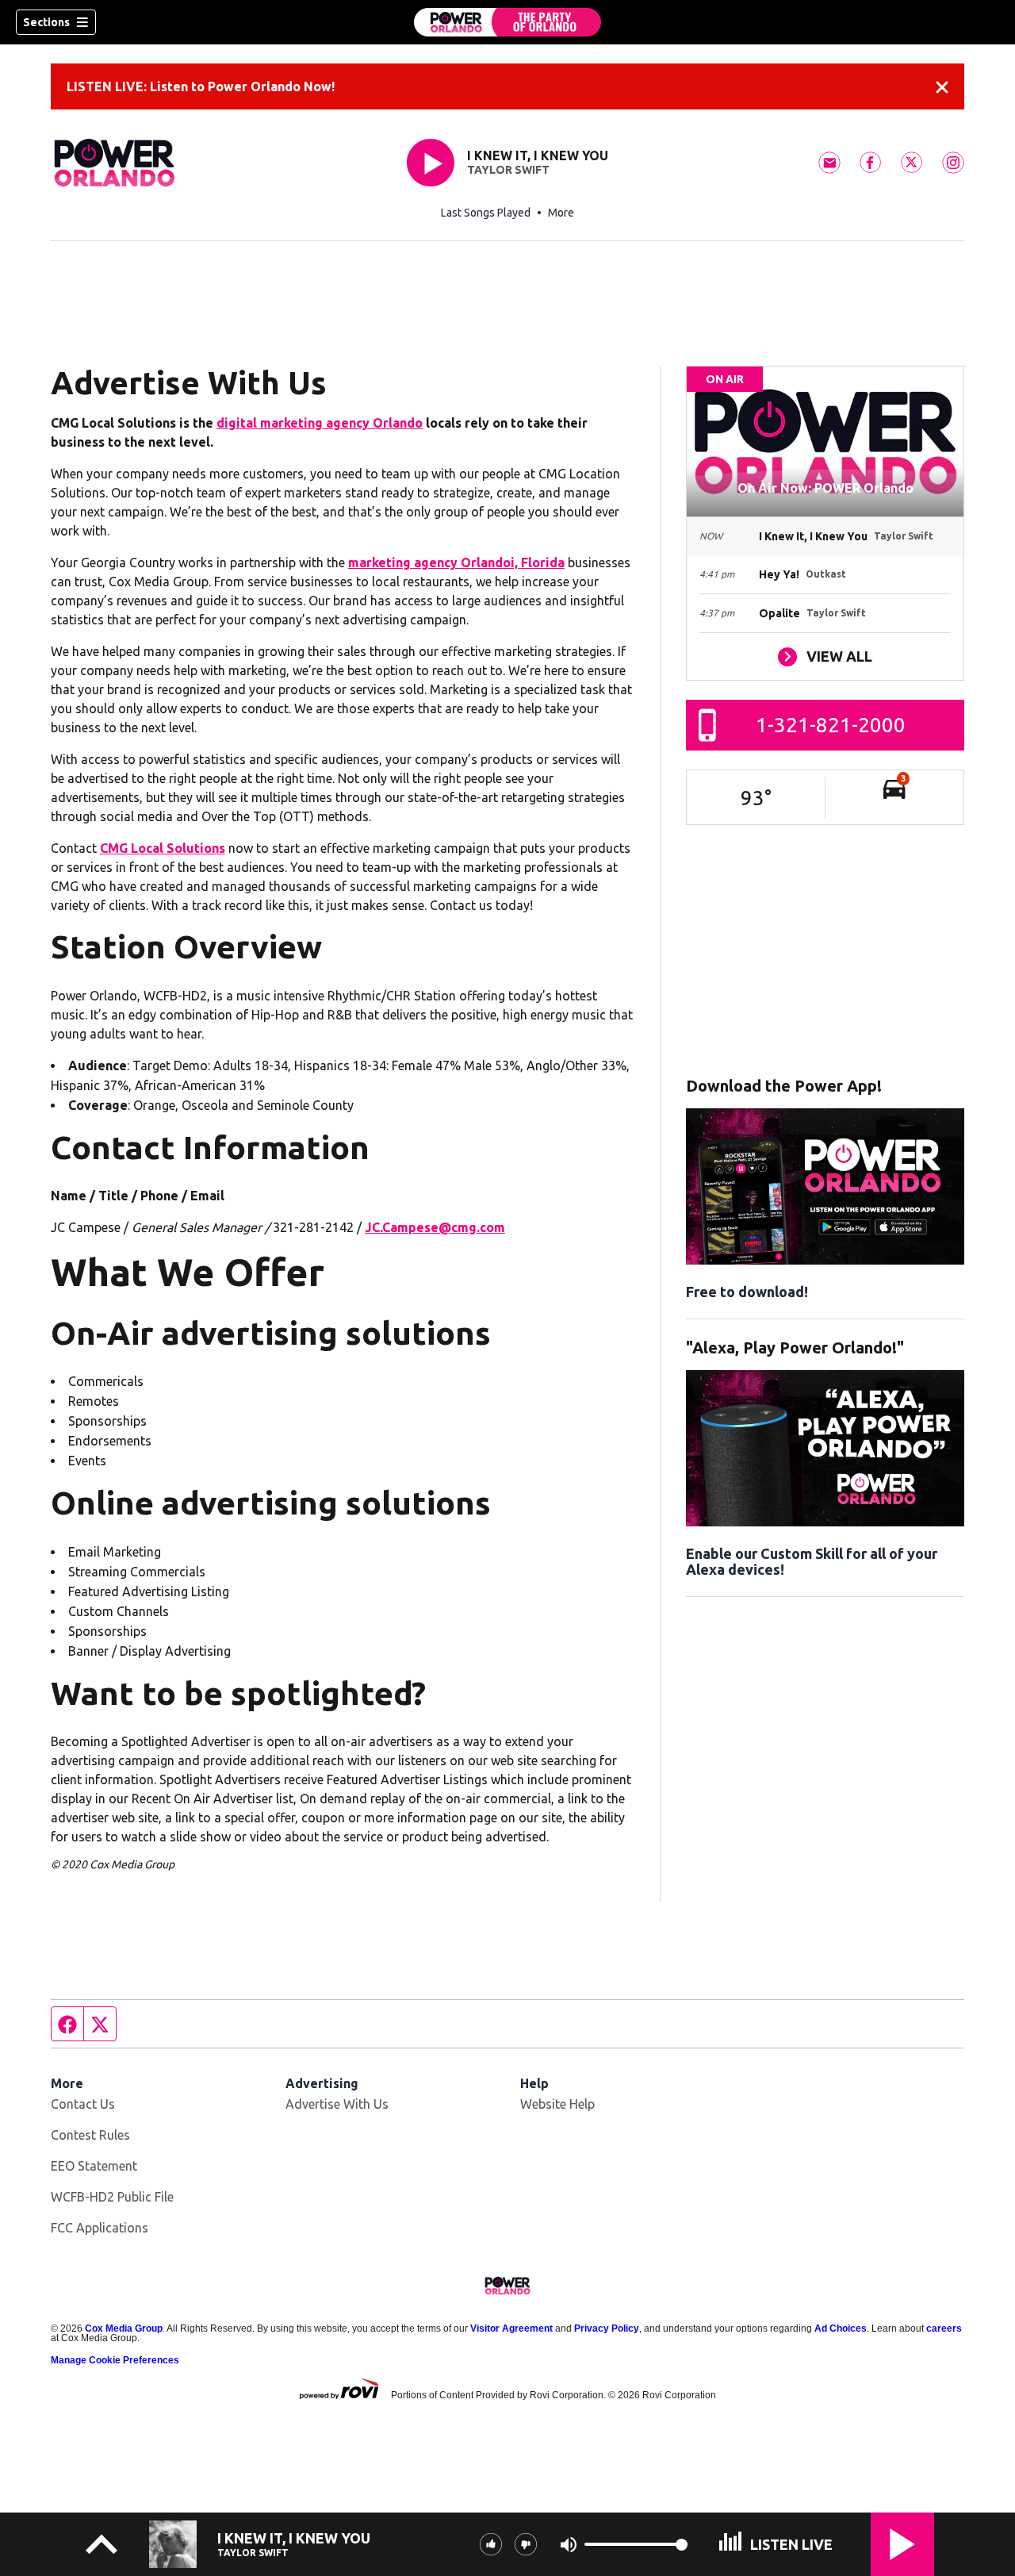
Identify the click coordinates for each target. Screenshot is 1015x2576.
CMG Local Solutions (163, 848)
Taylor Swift (508, 170)
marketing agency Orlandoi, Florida (456, 562)
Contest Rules (90, 2135)
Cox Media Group (124, 2328)
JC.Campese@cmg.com (435, 1227)
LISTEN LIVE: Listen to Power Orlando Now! (201, 86)
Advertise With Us (337, 2104)
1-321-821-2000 (831, 725)
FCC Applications (100, 2228)
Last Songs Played (486, 213)
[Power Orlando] (507, 22)
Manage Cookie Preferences (115, 2360)
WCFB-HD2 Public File (112, 2197)
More (561, 213)
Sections (46, 22)
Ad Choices (841, 2328)
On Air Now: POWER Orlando (825, 488)
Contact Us (83, 2104)
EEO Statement (94, 2166)
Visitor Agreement (511, 2328)
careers (944, 2328)
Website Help (557, 2104)
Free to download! (747, 1292)
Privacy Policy (607, 2328)
